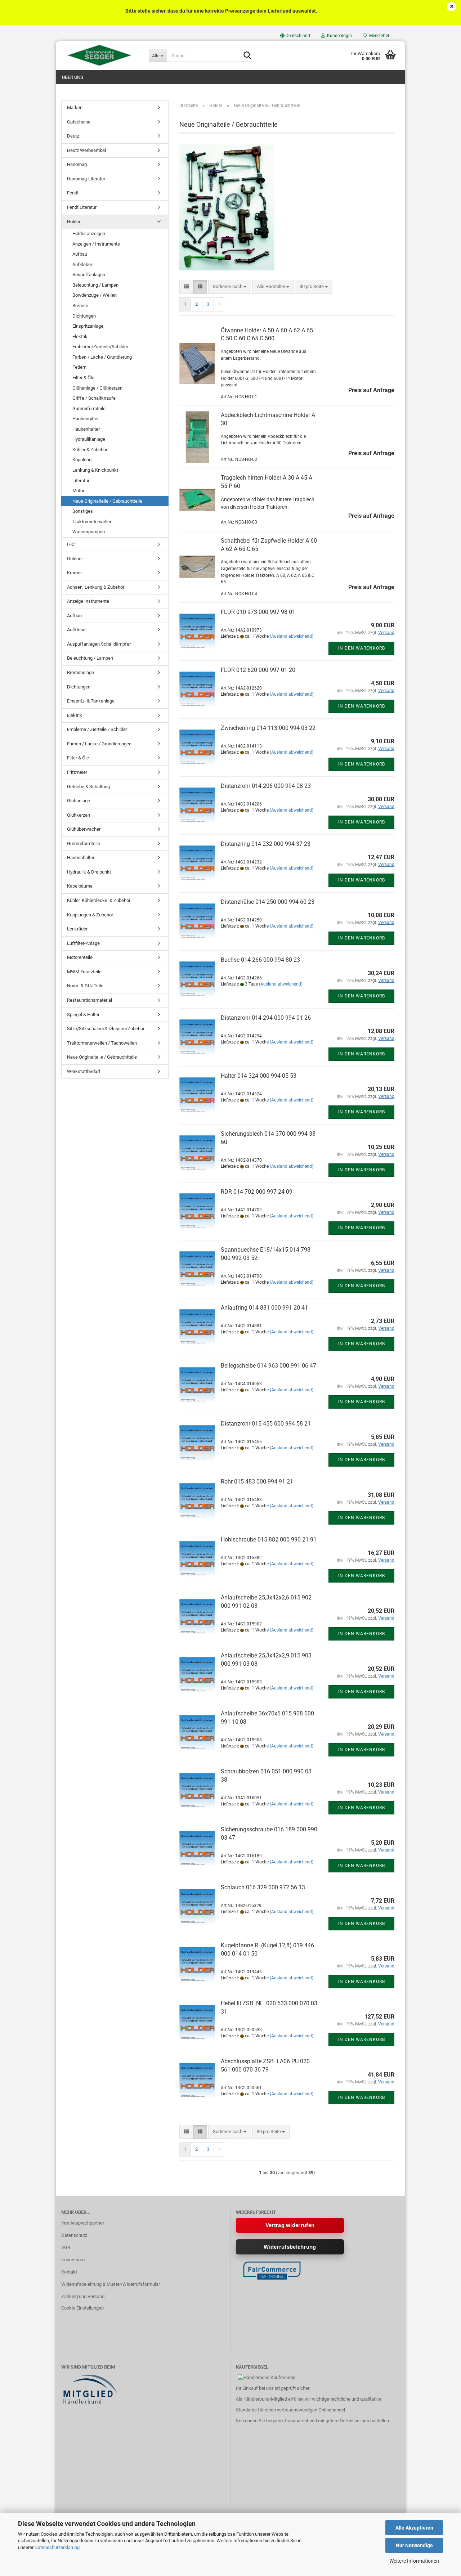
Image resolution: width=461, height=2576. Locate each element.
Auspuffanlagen (89, 275)
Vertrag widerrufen (290, 2225)
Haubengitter (86, 419)
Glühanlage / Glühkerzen (97, 388)
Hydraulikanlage (89, 439)
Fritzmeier (77, 772)
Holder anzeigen (89, 234)
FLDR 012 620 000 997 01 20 (258, 670)
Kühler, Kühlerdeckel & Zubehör (99, 900)
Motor (78, 491)
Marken (75, 107)
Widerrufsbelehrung (290, 2247)
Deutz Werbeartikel (86, 150)
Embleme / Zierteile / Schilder (97, 729)
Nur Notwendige (414, 2545)
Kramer (74, 573)
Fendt (73, 193)
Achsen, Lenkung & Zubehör (96, 587)
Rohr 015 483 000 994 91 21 (257, 1482)
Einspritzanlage (88, 326)
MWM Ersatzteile (84, 972)
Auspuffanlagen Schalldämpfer (99, 644)
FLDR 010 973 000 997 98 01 (258, 612)
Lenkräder (77, 929)
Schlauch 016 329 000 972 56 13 (263, 1887)
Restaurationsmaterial (89, 1000)
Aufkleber (82, 264)
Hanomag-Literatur (86, 179)
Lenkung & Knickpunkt (95, 470)
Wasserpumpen (89, 532)
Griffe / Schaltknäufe (94, 398)
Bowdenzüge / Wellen (95, 295)
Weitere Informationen (414, 2561)
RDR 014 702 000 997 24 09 (257, 1192)
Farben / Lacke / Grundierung (102, 357)
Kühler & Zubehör (90, 450)
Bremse (80, 306)
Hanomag (77, 164)
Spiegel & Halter (83, 1015)
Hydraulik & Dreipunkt (89, 872)
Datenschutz (74, 2235)
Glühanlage (79, 801)
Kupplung (82, 460)
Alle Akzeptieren (414, 2528)
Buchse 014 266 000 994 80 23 (260, 960)
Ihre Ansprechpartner (83, 2223)
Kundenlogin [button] (338, 36)
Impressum (73, 2260)
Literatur (81, 481)
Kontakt (69, 2272)
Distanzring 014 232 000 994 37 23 (266, 844)
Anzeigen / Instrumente (96, 244)
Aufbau (80, 254)
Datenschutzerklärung (57, 2547)
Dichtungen (84, 316)
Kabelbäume (80, 886)
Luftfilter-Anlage (83, 943)
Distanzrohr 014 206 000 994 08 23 (266, 786)
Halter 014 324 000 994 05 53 (259, 1076)
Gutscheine (79, 122)
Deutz (73, 136)
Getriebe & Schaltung (88, 787)
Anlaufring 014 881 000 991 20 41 (264, 1308)
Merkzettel (378, 36)
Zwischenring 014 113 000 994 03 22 (268, 728)
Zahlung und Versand (83, 2296)
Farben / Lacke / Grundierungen (99, 744)
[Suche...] (247, 56)
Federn (79, 367)
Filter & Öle (83, 378)
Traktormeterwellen (92, 522)
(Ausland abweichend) (292, 636)
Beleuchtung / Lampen (95, 285)
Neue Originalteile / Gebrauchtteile (107, 501)
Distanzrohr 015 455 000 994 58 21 (266, 1424)
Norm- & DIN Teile (85, 986)
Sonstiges (83, 511)
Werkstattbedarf (84, 1071)
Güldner (75, 559)
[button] (295, 36)
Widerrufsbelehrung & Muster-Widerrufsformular (111, 2284)
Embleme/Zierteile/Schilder (100, 347)
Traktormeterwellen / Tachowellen (102, 1043)
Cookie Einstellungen (82, 2308)
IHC (71, 544)
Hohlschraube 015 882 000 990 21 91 (269, 1540)
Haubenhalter (86, 429)
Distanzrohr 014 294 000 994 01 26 (266, 1018)
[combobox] (230, 287)
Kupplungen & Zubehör (90, 915)
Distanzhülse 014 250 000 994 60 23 (268, 902)
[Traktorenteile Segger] (100, 55)
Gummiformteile (89, 409)
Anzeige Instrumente (88, 601)
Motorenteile (80, 957)
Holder (74, 222)
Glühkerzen (79, 815)
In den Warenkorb (362, 648)
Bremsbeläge (80, 672)
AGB (66, 2247)
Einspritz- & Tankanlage (91, 701)
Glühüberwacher (84, 829)
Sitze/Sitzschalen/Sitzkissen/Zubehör (106, 1029)
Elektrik (80, 336)
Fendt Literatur (82, 207)
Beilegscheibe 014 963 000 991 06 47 (268, 1366)
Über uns (73, 77)
